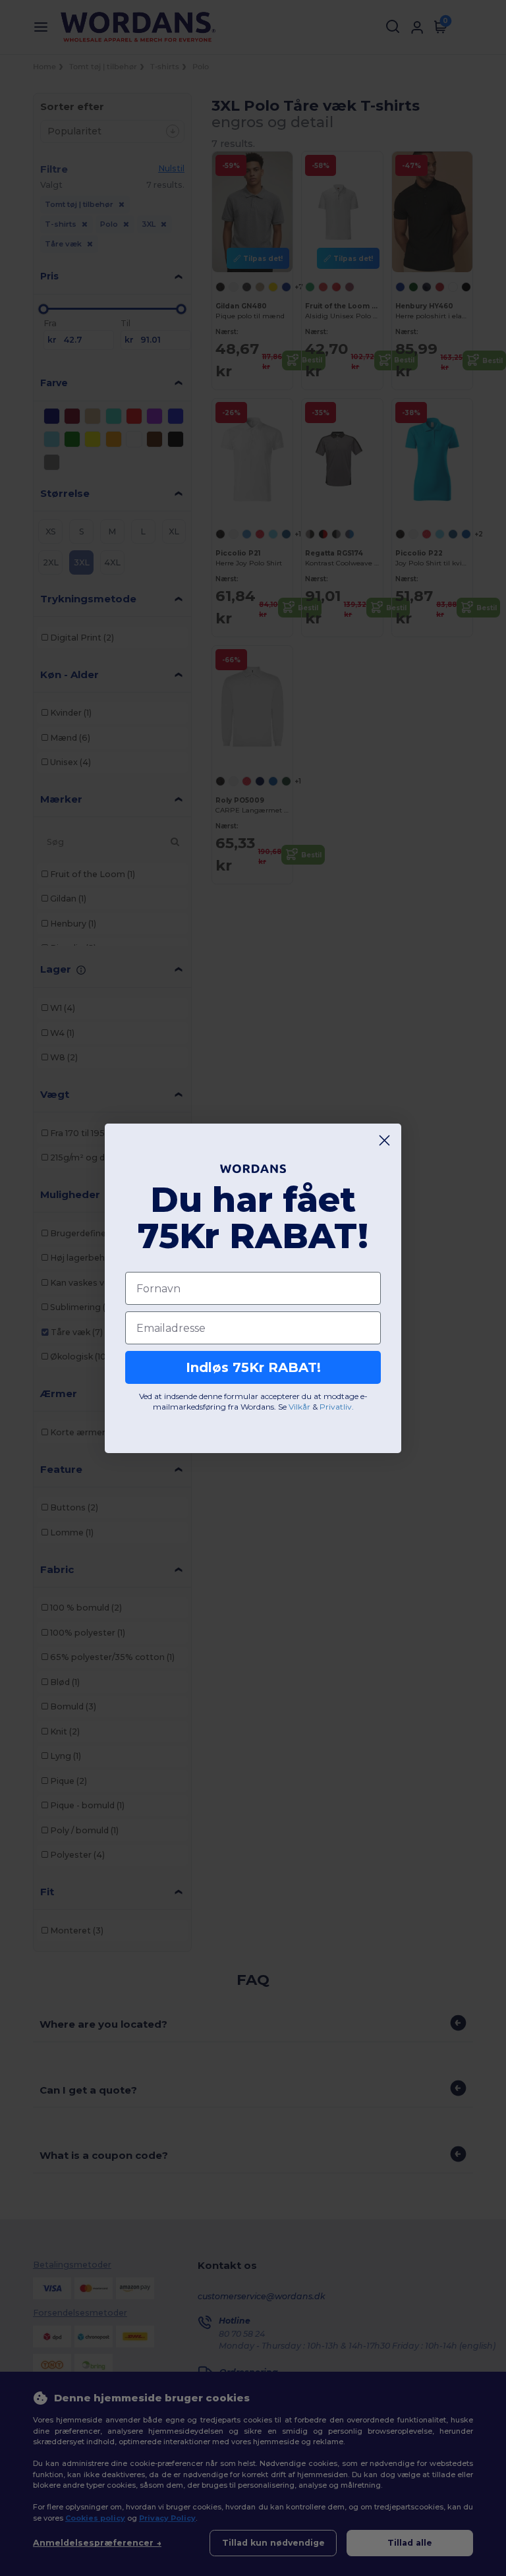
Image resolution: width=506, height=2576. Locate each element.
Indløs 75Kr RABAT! (253, 1367)
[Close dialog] (384, 1140)
